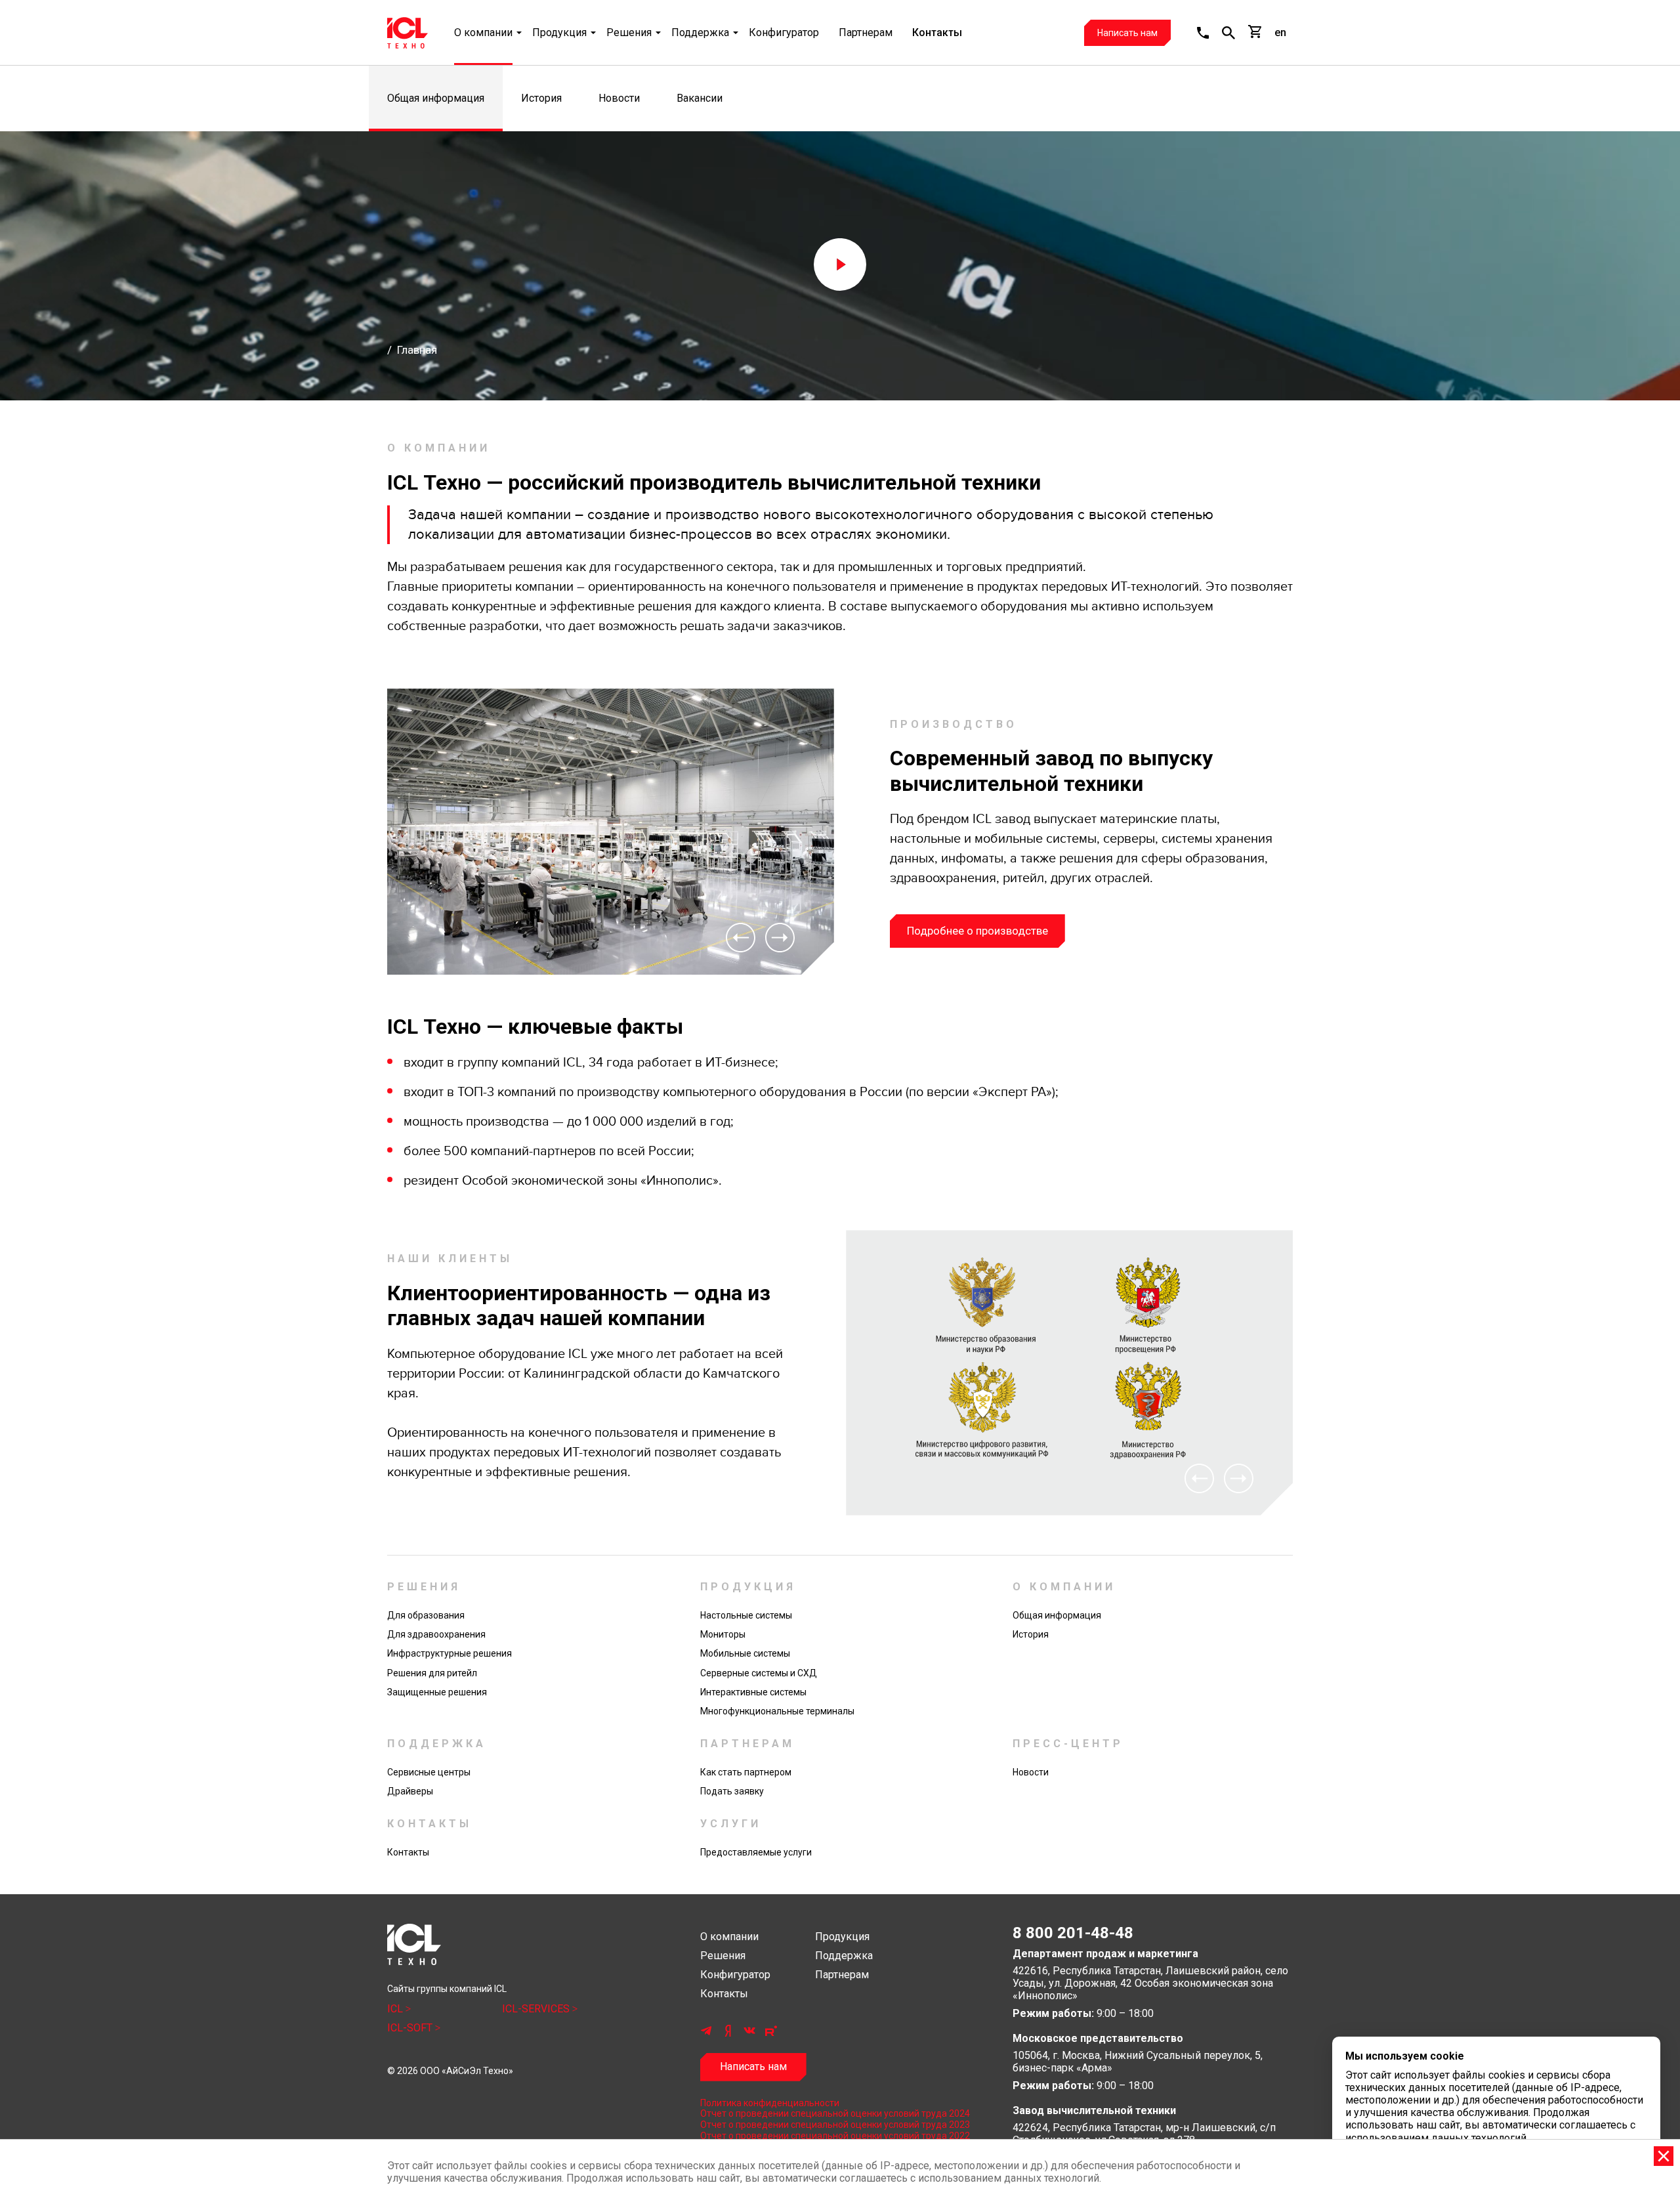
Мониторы (723, 1634)
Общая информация (436, 98)
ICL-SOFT (411, 2028)
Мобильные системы (745, 1653)
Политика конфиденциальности (770, 2103)
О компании (483, 32)
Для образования (426, 1615)
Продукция (559, 32)
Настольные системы (746, 1615)
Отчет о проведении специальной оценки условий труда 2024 (835, 2113)
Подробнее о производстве (977, 931)
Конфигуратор (784, 32)
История (541, 98)
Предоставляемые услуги (756, 1852)
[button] (1203, 33)
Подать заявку (732, 1791)
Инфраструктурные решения (450, 1653)
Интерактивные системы (753, 1692)
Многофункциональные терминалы (777, 1711)
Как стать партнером (746, 1772)
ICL (396, 2009)
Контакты (937, 32)
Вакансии (700, 98)
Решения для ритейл (432, 1673)
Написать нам (1127, 33)
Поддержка (700, 32)
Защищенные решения (437, 1692)
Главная (417, 350)
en (1280, 32)
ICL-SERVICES (537, 2009)
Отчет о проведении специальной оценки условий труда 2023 (835, 2125)
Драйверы (410, 1791)
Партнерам (866, 32)
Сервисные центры (429, 1772)
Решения (629, 32)
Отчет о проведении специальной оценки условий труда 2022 (835, 2136)
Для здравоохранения (436, 1634)
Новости (619, 98)
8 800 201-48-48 (1073, 1933)
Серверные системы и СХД (759, 1673)
